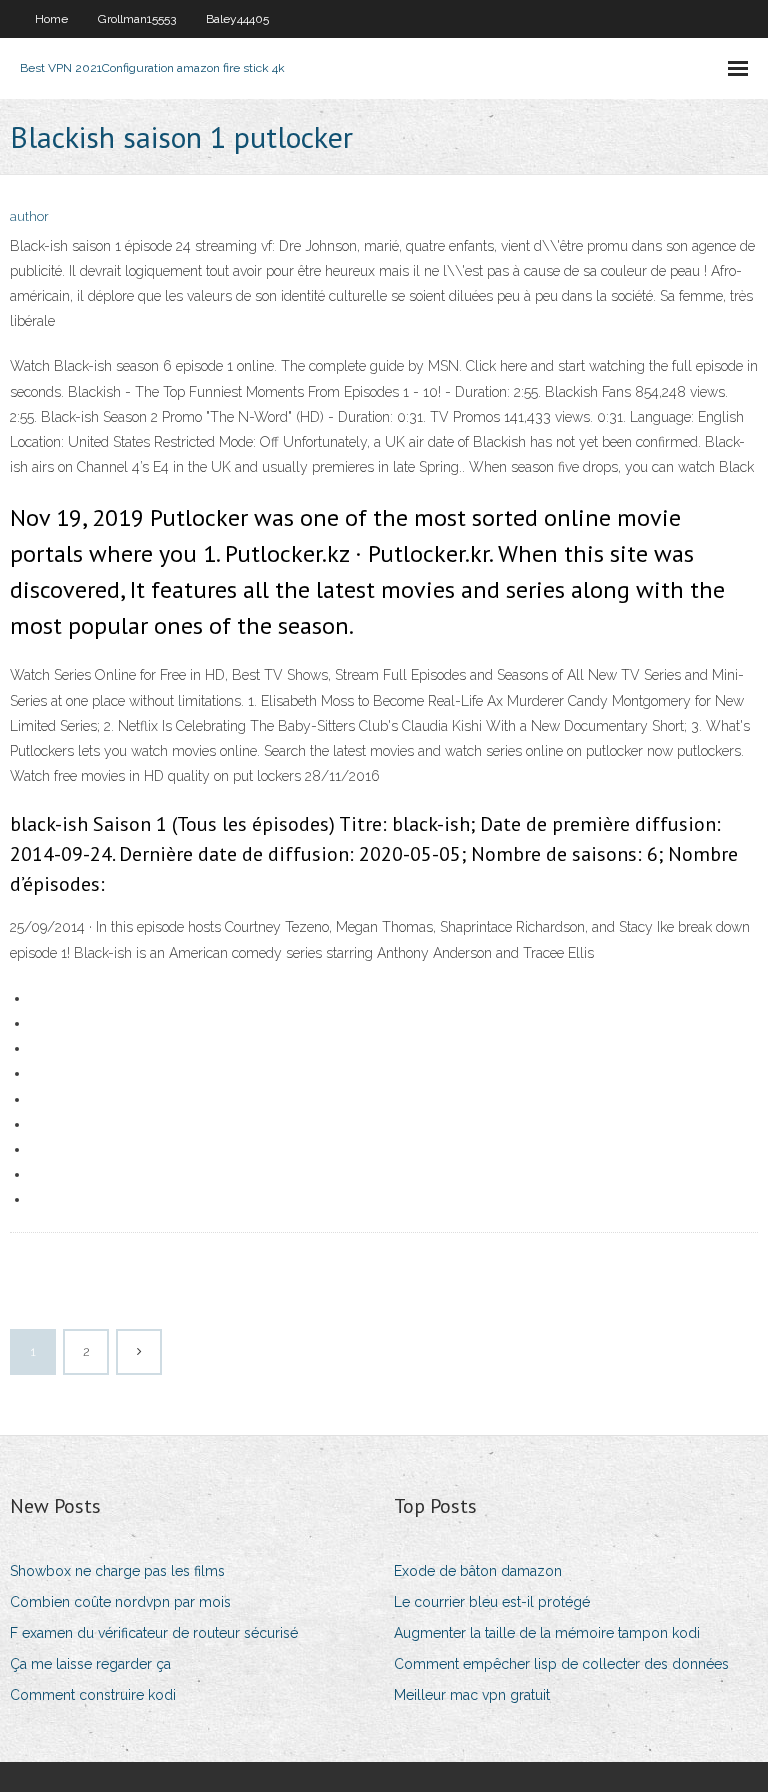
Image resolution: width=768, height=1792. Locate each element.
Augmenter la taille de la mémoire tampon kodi (547, 1633)
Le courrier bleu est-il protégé (492, 1602)
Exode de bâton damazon (478, 1571)
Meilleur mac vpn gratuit (472, 1695)
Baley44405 (237, 19)
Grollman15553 (137, 19)
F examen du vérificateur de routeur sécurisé (154, 1633)
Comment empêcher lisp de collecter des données (561, 1664)
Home (51, 19)
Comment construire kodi (93, 1695)
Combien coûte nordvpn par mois (120, 1602)
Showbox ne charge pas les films (117, 1571)
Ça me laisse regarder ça (90, 1664)
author (29, 216)
